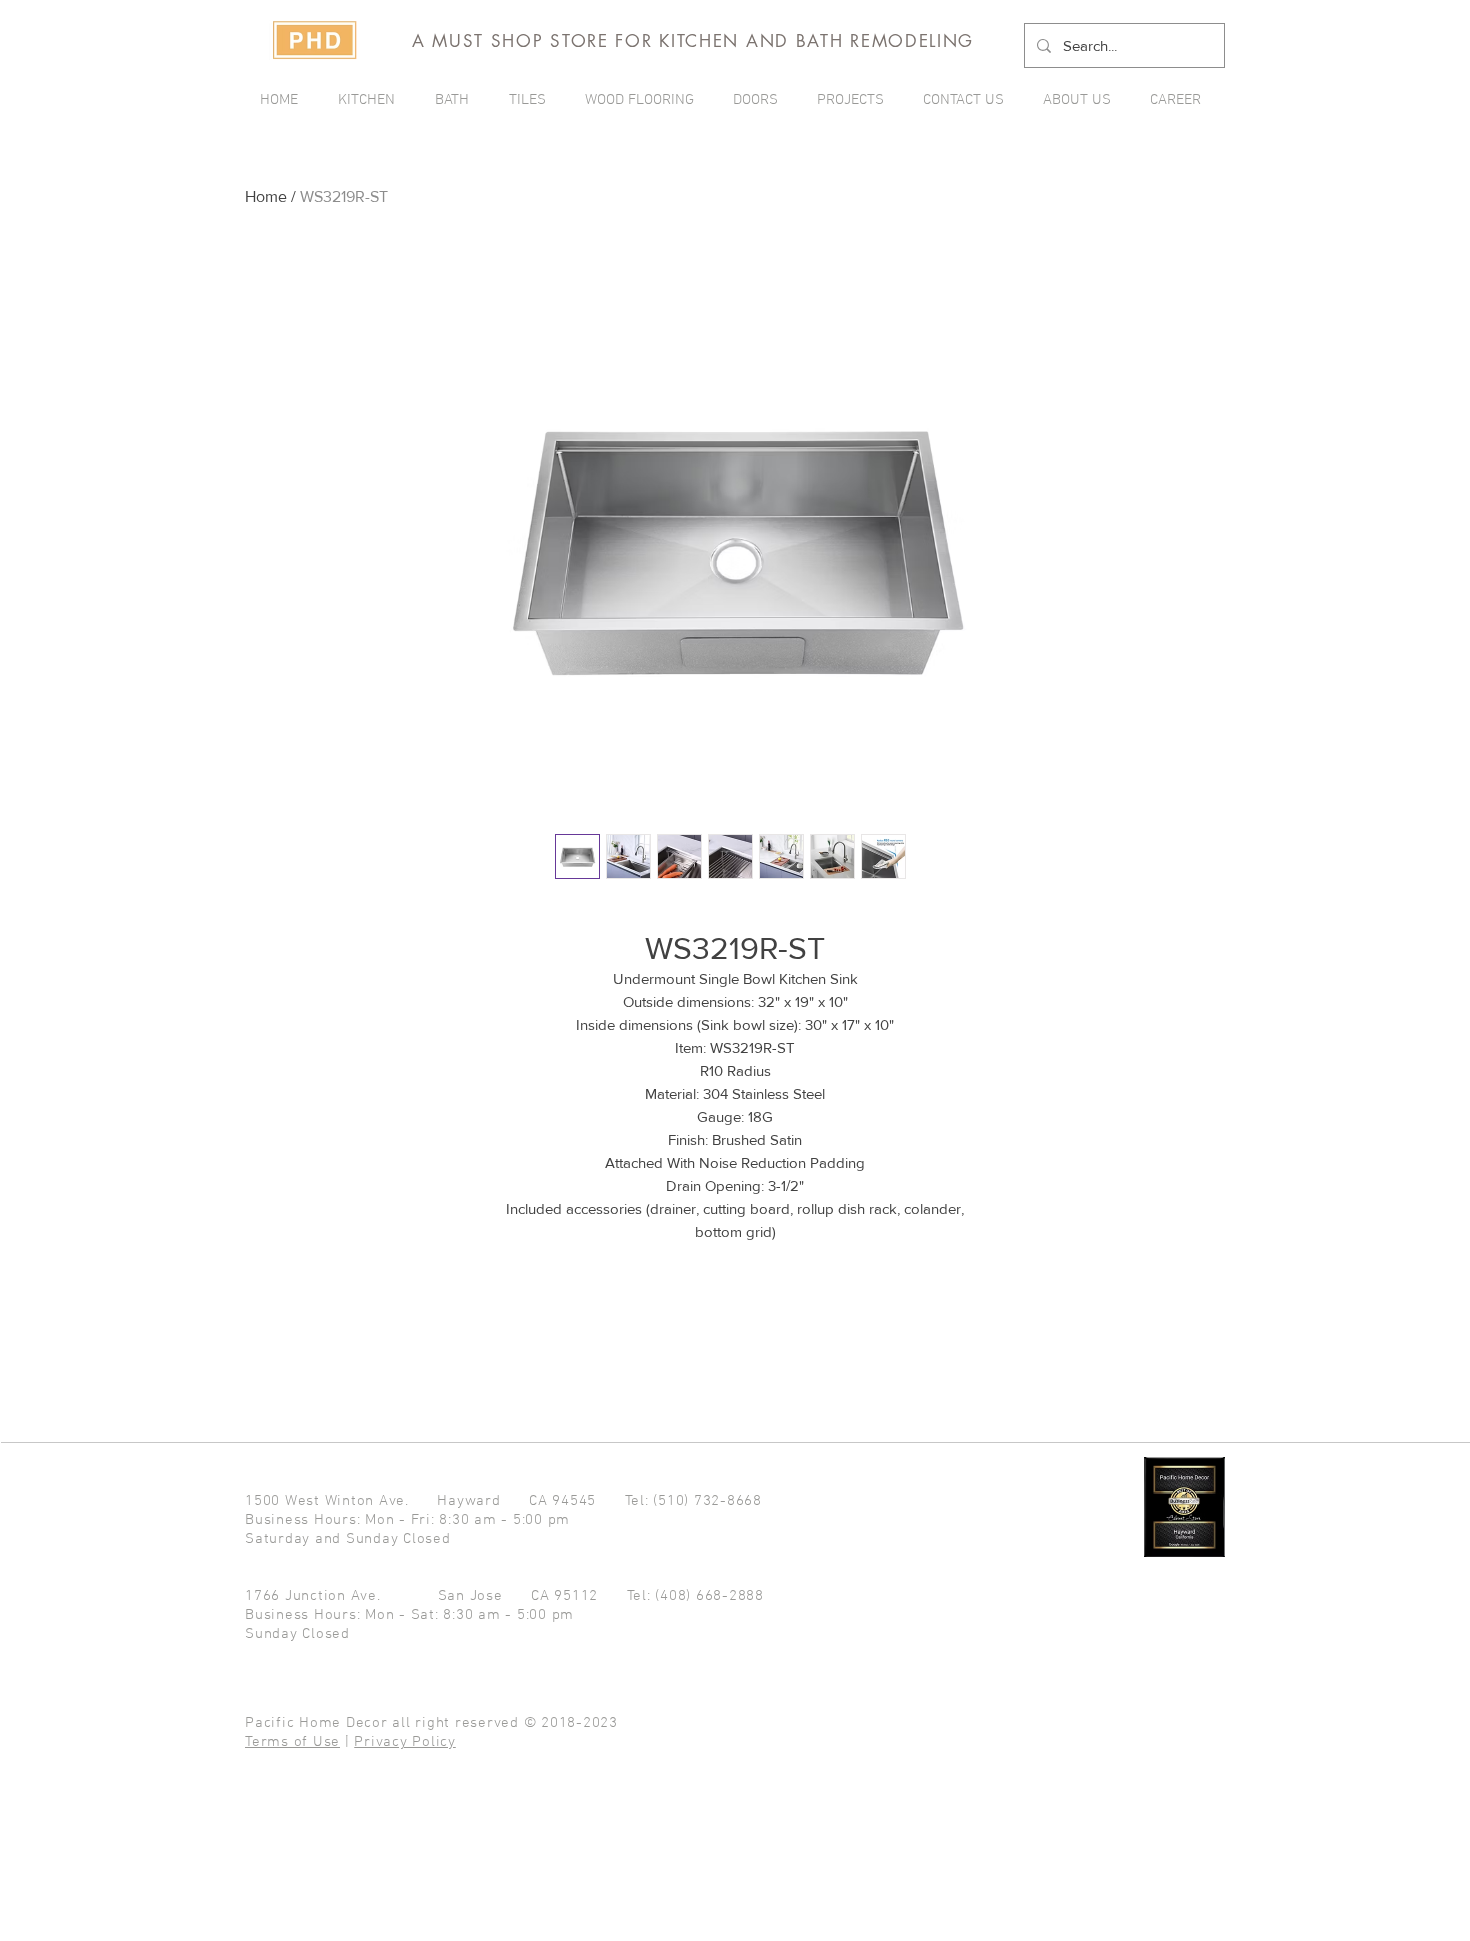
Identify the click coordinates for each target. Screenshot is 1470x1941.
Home (266, 196)
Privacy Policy (405, 1742)
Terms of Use (292, 1742)
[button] (855, 100)
